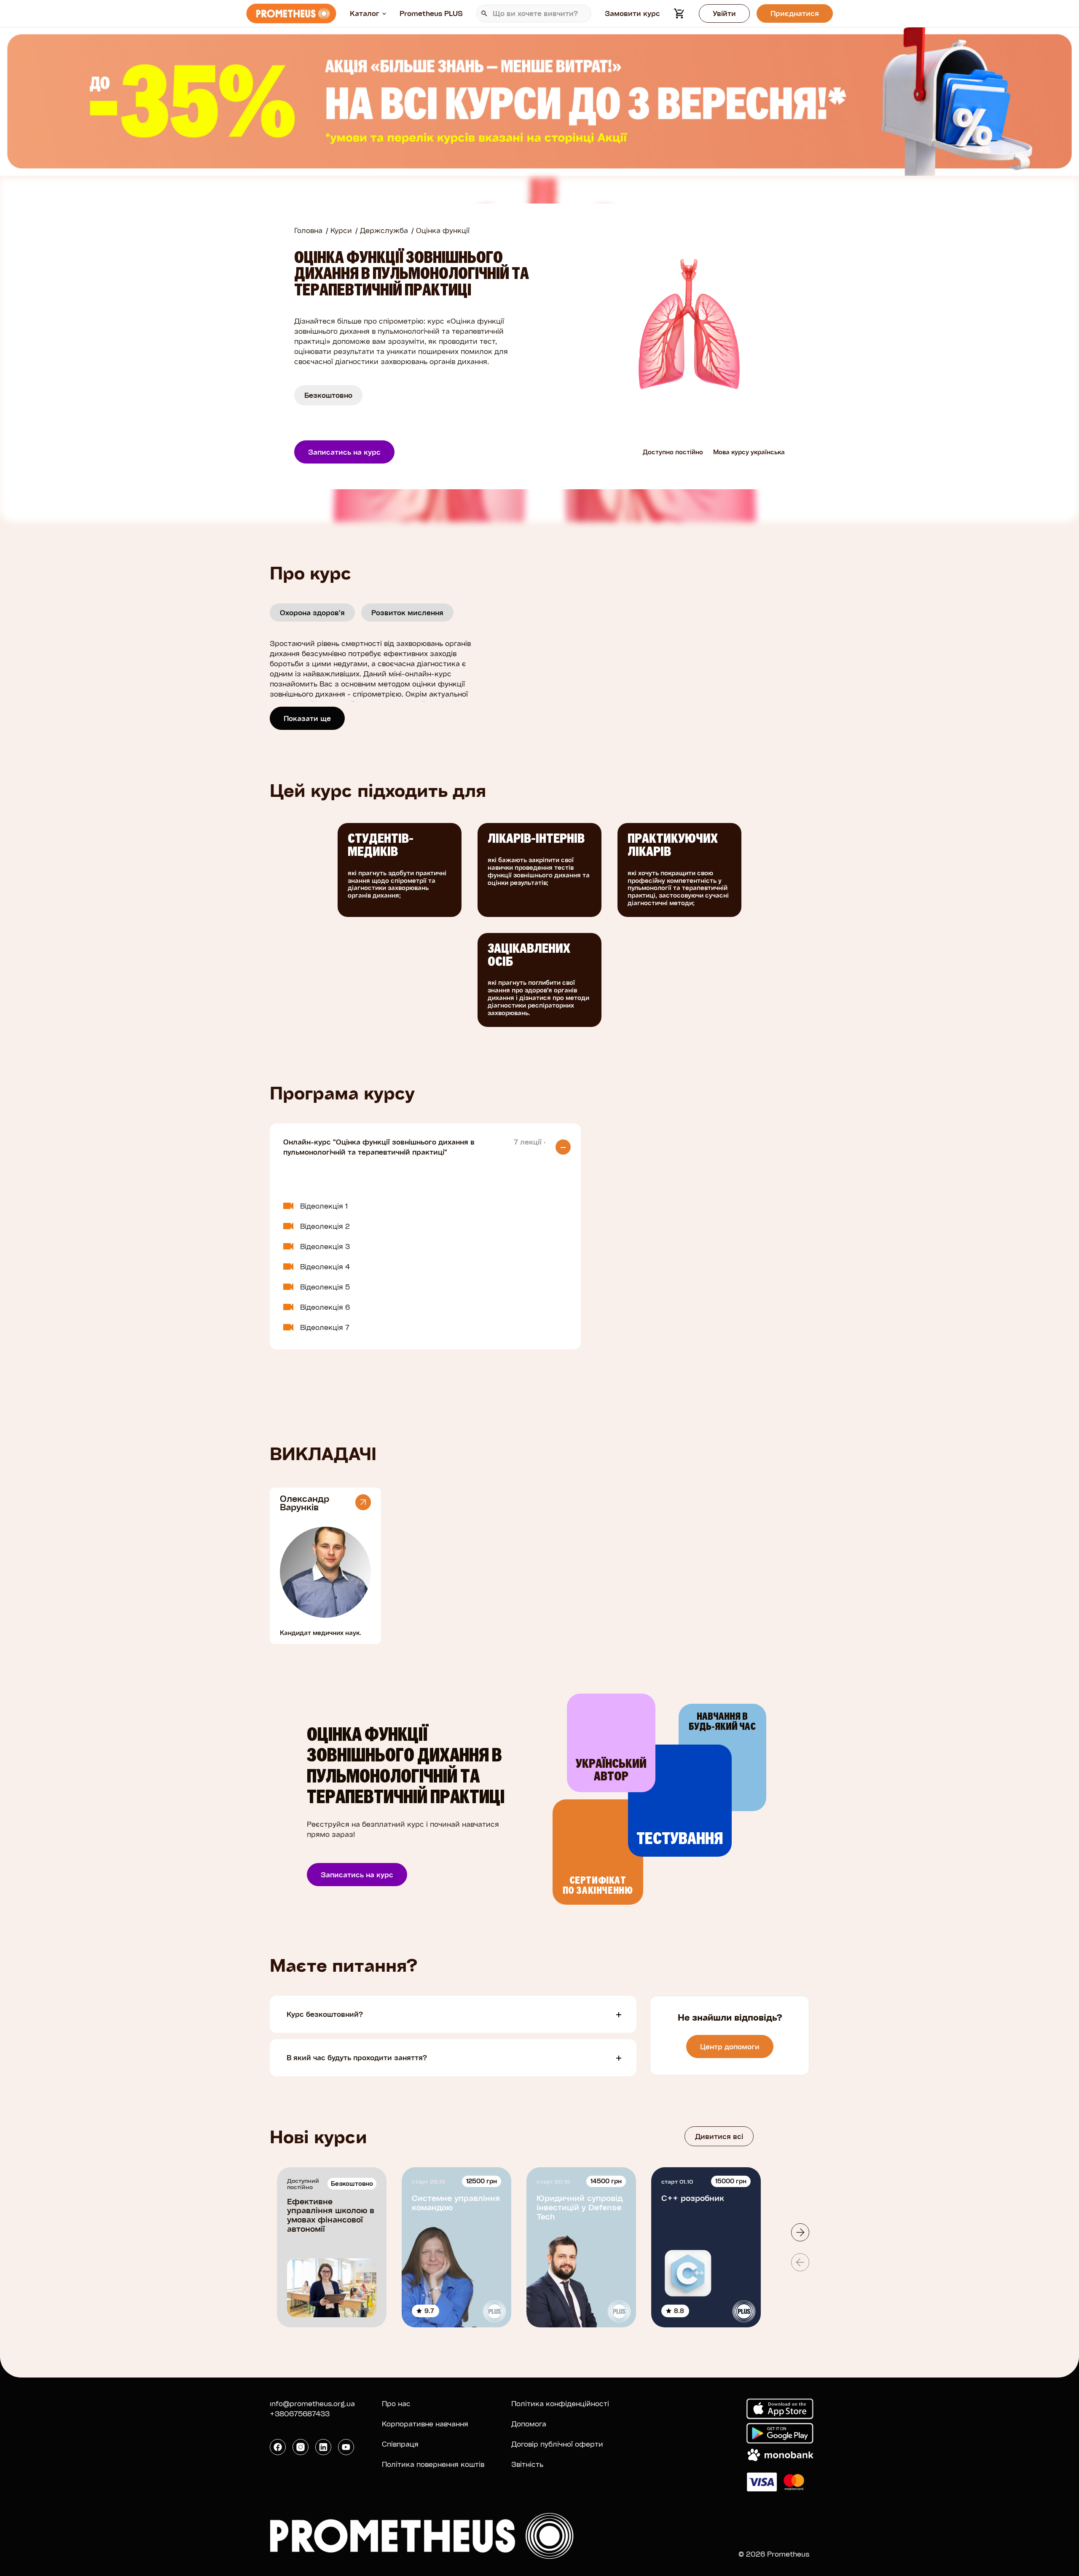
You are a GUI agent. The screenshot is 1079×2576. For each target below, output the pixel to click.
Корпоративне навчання (425, 2424)
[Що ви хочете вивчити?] (534, 13)
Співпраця (400, 2444)
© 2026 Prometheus (774, 2554)
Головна (308, 230)
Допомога (529, 2424)
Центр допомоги (730, 2047)
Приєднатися (795, 13)
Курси (341, 230)
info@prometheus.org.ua (312, 2403)
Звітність (527, 2464)
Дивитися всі (719, 2136)
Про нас (396, 2403)
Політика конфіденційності (560, 2403)
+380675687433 (300, 2414)
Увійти (724, 13)
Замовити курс (632, 13)
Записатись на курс (344, 452)
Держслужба (384, 230)
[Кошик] (679, 13)
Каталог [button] (365, 13)
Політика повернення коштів (433, 2464)
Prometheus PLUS (431, 13)
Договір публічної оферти (557, 2444)
